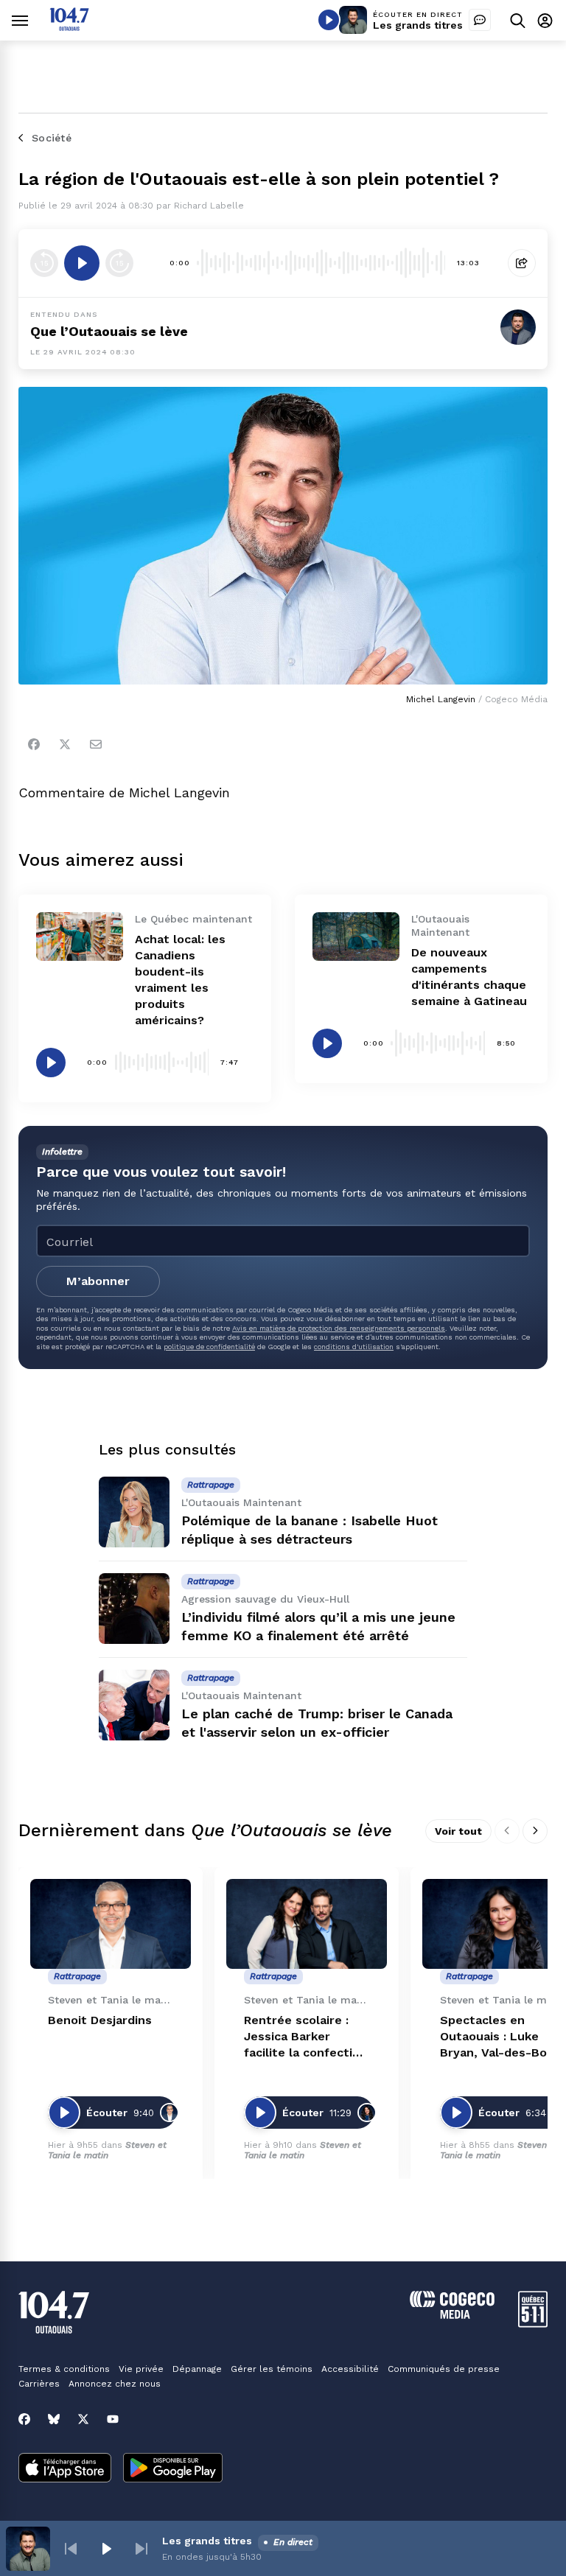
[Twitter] (65, 744)
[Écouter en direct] (329, 20)
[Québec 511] (533, 2324)
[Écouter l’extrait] (82, 263)
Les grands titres (418, 25)
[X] (83, 2419)
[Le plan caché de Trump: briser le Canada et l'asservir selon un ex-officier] (134, 1705)
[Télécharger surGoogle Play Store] (173, 2469)
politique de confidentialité (209, 1347)
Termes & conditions (64, 2369)
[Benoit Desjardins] (111, 1924)
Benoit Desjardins (100, 2020)
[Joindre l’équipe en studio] (480, 20)
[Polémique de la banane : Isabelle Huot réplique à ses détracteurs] (134, 1512)
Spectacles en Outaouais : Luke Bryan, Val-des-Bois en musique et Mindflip (498, 2037)
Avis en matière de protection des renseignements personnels (339, 1328)
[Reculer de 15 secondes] (44, 263)
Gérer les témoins (272, 2369)
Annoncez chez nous (115, 2384)
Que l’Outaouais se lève (109, 331)
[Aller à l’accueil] (69, 27)
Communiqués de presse (444, 2369)
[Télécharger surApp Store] (65, 2469)
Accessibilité (350, 2369)
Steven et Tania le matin (107, 2150)
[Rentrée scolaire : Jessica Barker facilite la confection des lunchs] (307, 1924)
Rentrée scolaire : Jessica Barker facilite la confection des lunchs (305, 2037)
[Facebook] (34, 744)
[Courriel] (96, 744)
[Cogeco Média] (452, 2315)
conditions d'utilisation (354, 1347)
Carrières (39, 2384)
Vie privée (141, 2369)
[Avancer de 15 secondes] (119, 263)
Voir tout (458, 1831)
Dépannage (197, 2369)
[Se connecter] (545, 20)
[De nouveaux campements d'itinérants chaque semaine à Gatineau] (356, 937)
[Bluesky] (54, 2419)
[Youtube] (113, 2419)
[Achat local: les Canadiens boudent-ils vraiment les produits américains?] (80, 937)
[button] (71, 2549)
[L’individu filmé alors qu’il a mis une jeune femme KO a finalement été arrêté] (134, 1609)
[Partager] (522, 263)
